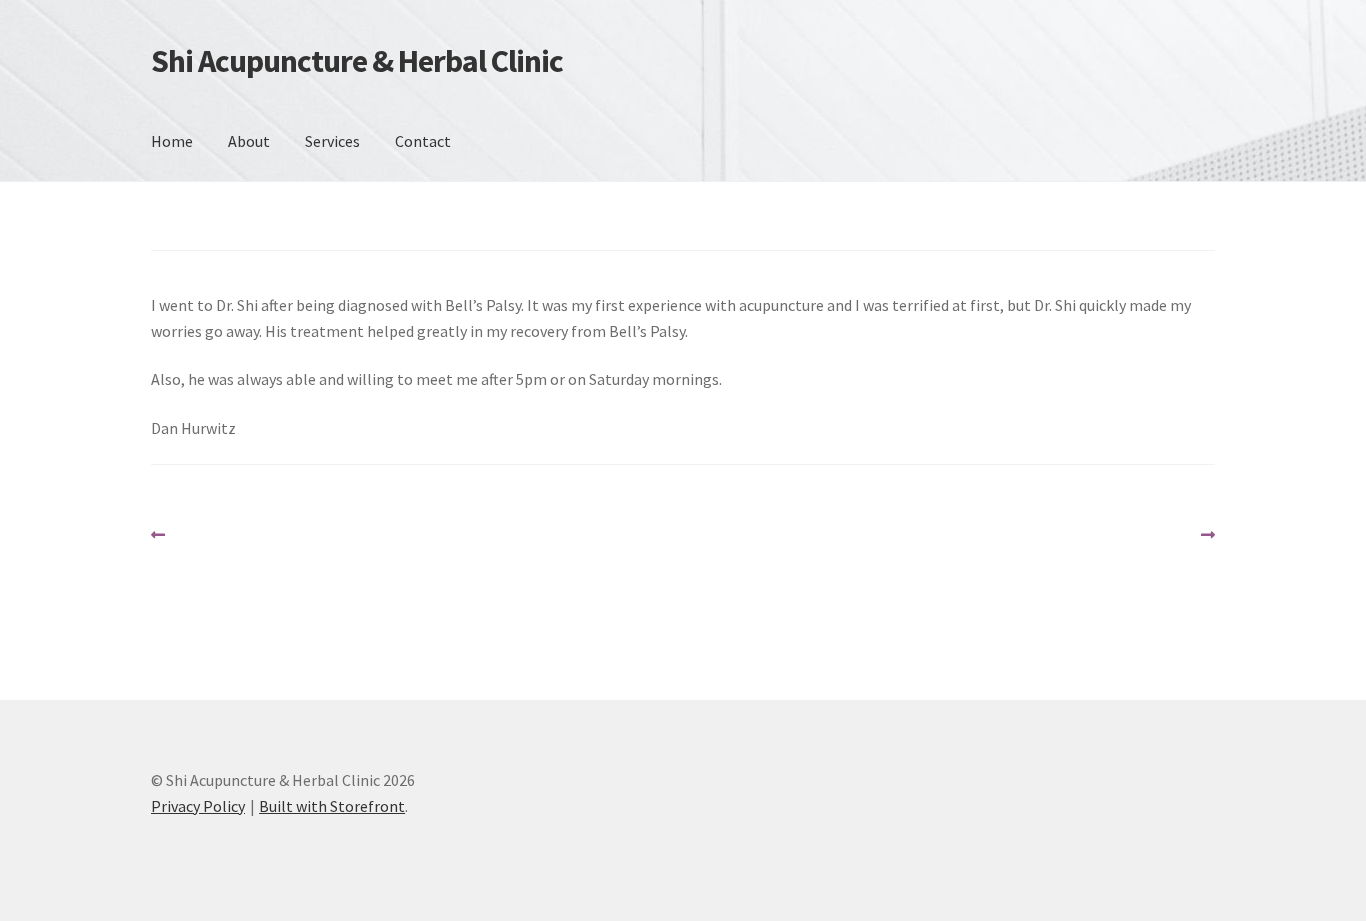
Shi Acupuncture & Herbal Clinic (357, 61)
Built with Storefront (332, 806)
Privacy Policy (198, 806)
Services (332, 141)
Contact (423, 141)
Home (172, 141)
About (249, 141)
